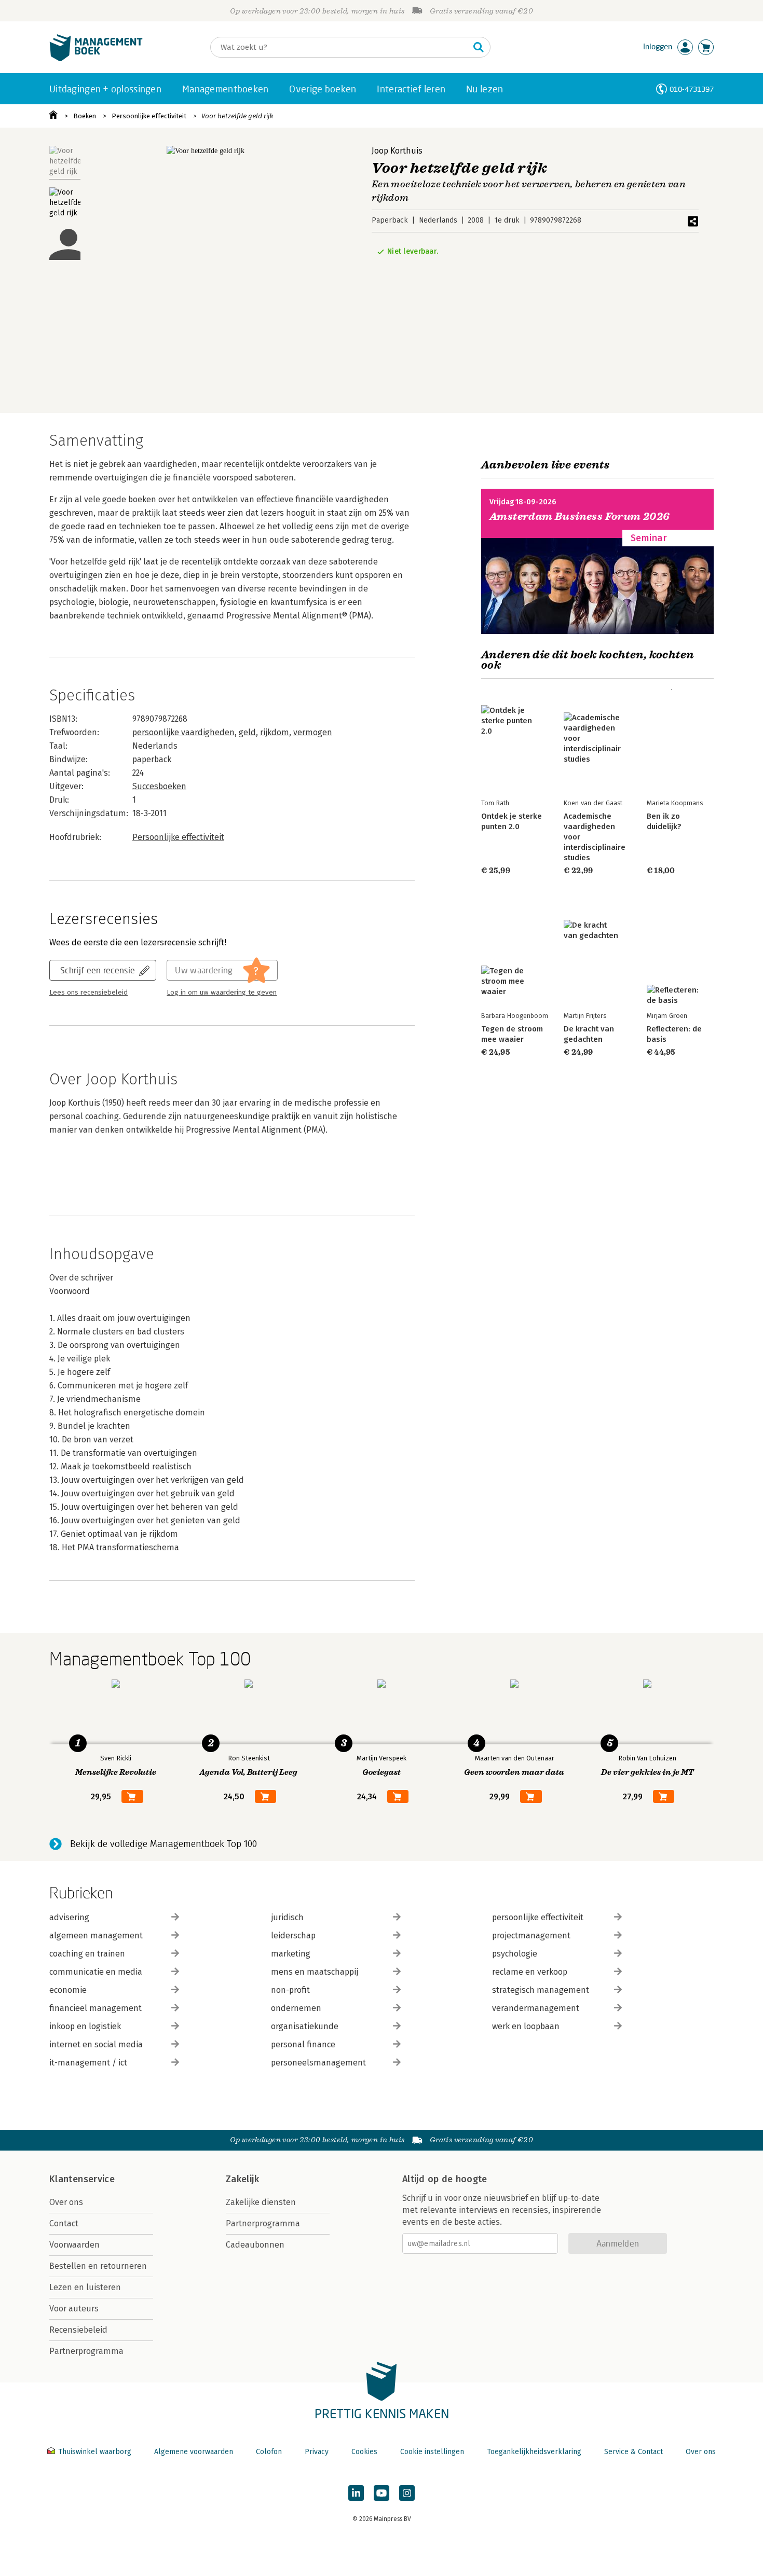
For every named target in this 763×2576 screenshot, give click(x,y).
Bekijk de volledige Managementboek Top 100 (163, 1844)
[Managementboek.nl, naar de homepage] (96, 59)
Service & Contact (633, 2452)
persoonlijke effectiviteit (538, 1917)
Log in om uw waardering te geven (222, 993)
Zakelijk (242, 2179)
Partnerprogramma (86, 2351)
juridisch (287, 1917)
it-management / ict (88, 2063)
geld (247, 732)
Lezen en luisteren (85, 2287)
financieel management (96, 2008)
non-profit (290, 1990)
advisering (69, 1917)
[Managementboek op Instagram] (407, 2493)
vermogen (313, 732)
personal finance (303, 2044)
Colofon (269, 2452)
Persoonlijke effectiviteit (149, 116)
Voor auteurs (74, 2309)
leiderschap (293, 1936)
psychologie (515, 1954)
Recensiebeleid (78, 2330)
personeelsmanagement (318, 2063)
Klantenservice (82, 2179)
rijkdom (275, 732)
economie (68, 1990)
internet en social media (96, 2044)
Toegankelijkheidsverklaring (534, 2452)
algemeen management (96, 1936)
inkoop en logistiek (85, 2026)
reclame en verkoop (530, 1972)
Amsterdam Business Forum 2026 (580, 516)
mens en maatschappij (315, 1972)
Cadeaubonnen (255, 2245)
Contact (64, 2223)
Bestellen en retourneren (98, 2266)
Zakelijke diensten (261, 2202)
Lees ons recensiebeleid (88, 993)
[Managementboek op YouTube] (382, 2493)
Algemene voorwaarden (194, 2452)
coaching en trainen (87, 1954)
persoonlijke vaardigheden (183, 732)
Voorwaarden (74, 2245)
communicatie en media (96, 1972)
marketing (291, 1954)
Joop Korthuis (397, 151)
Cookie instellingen (432, 2452)
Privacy (317, 2452)
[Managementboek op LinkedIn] (356, 2493)
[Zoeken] (479, 47)
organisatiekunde (305, 2026)
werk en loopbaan (526, 2026)
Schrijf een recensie (98, 970)
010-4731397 (692, 89)
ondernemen (296, 2008)
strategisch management (541, 1990)
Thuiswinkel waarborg (95, 2452)
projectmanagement (531, 1936)
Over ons (66, 2202)
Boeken (85, 116)
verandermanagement (536, 2008)
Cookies (364, 2452)
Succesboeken (159, 786)
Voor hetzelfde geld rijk (237, 116)
